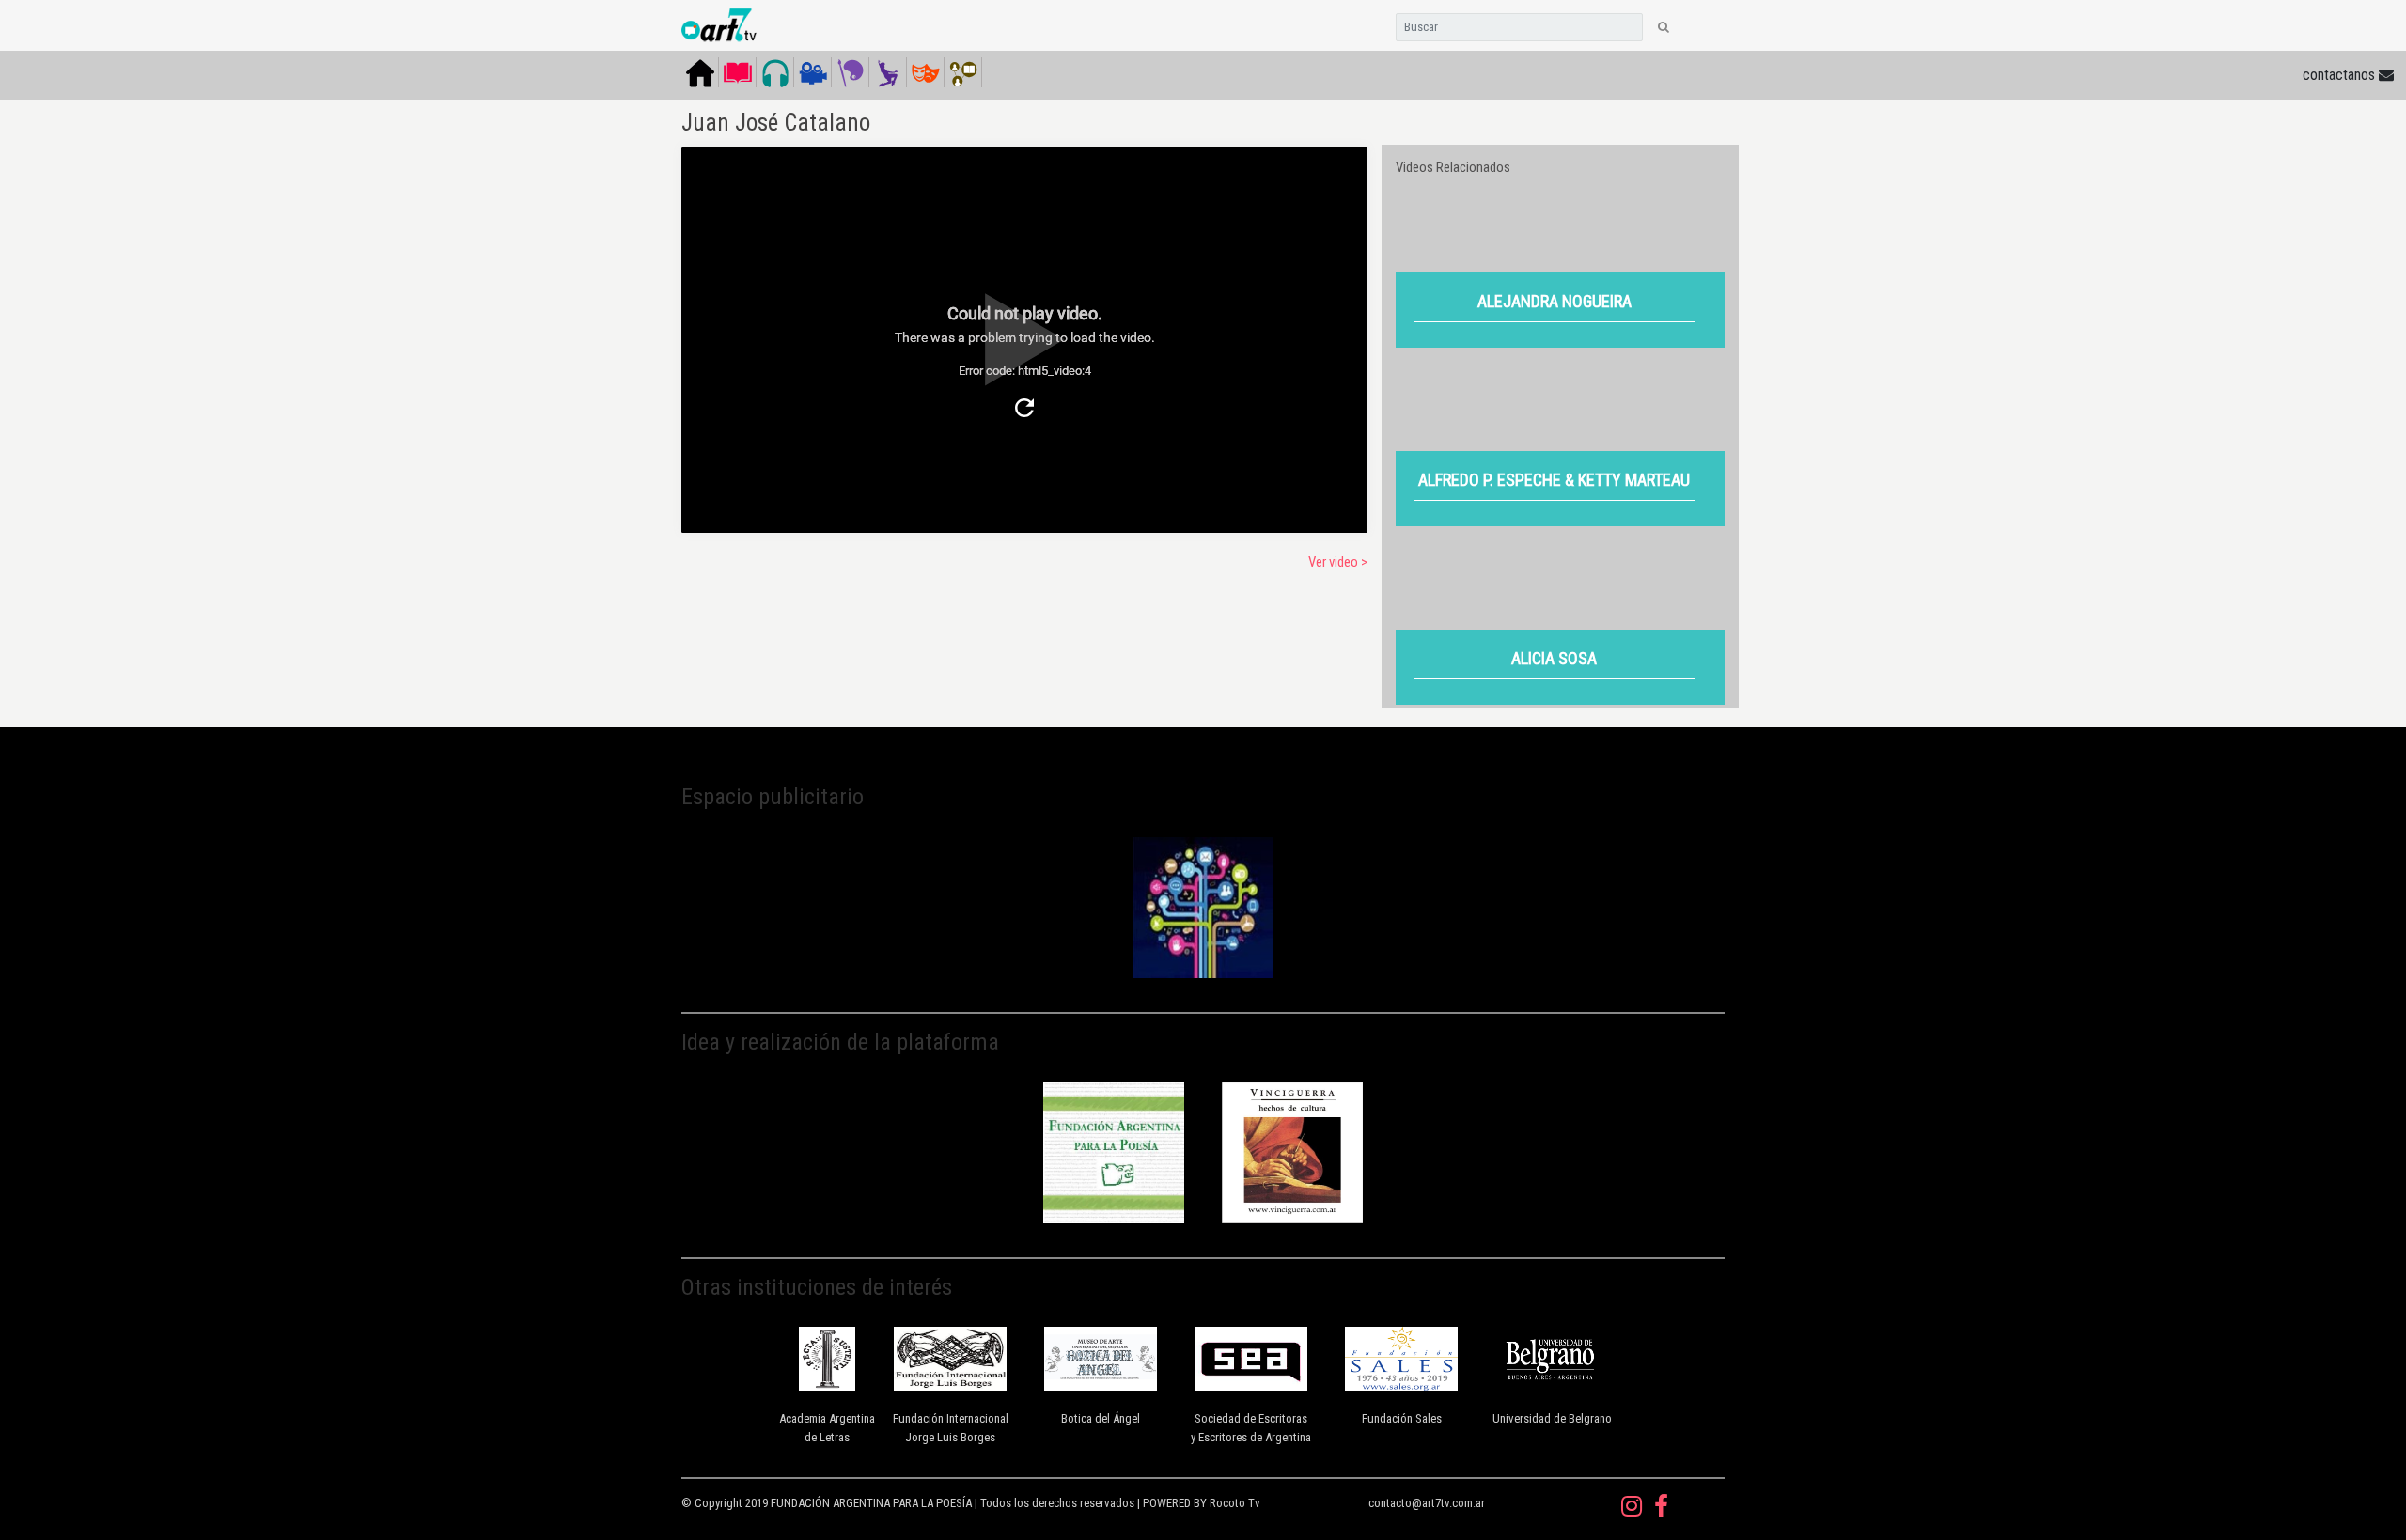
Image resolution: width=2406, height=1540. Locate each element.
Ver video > (1338, 562)
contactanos (2341, 75)
